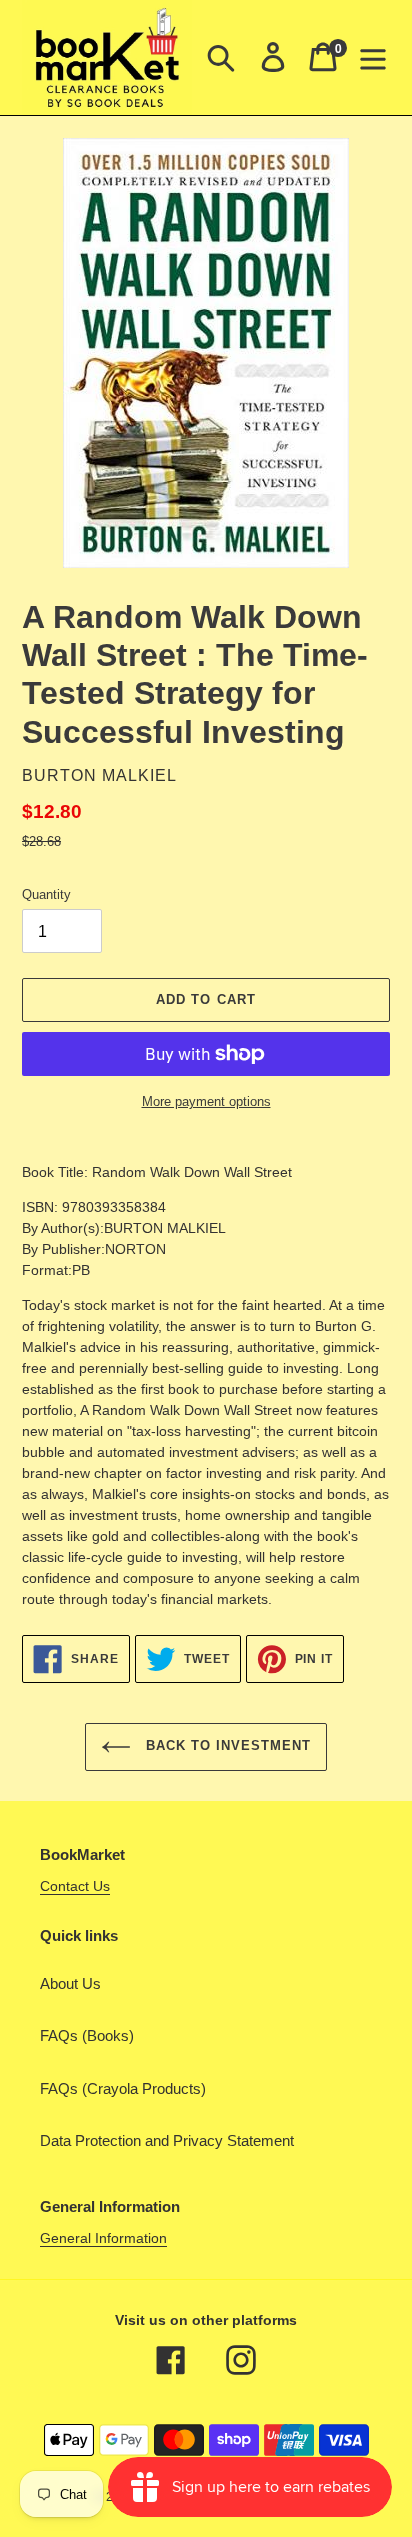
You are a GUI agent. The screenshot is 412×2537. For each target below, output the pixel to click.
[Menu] (373, 57)
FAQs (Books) (87, 2035)
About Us (70, 1983)
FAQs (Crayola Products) (123, 2088)
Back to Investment (226, 1745)
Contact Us (75, 1886)
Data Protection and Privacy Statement (167, 2140)
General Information (103, 2238)
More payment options (206, 1101)
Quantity (46, 894)
